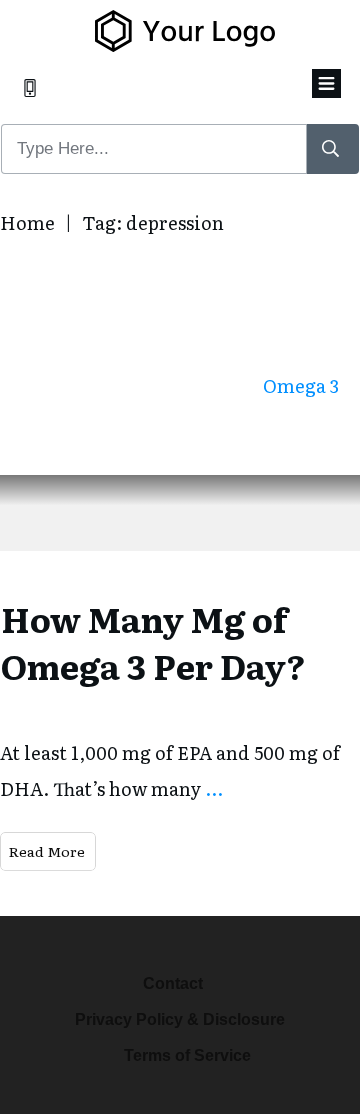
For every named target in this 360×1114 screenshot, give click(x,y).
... (214, 788)
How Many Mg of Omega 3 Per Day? (153, 642)
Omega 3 (301, 385)
